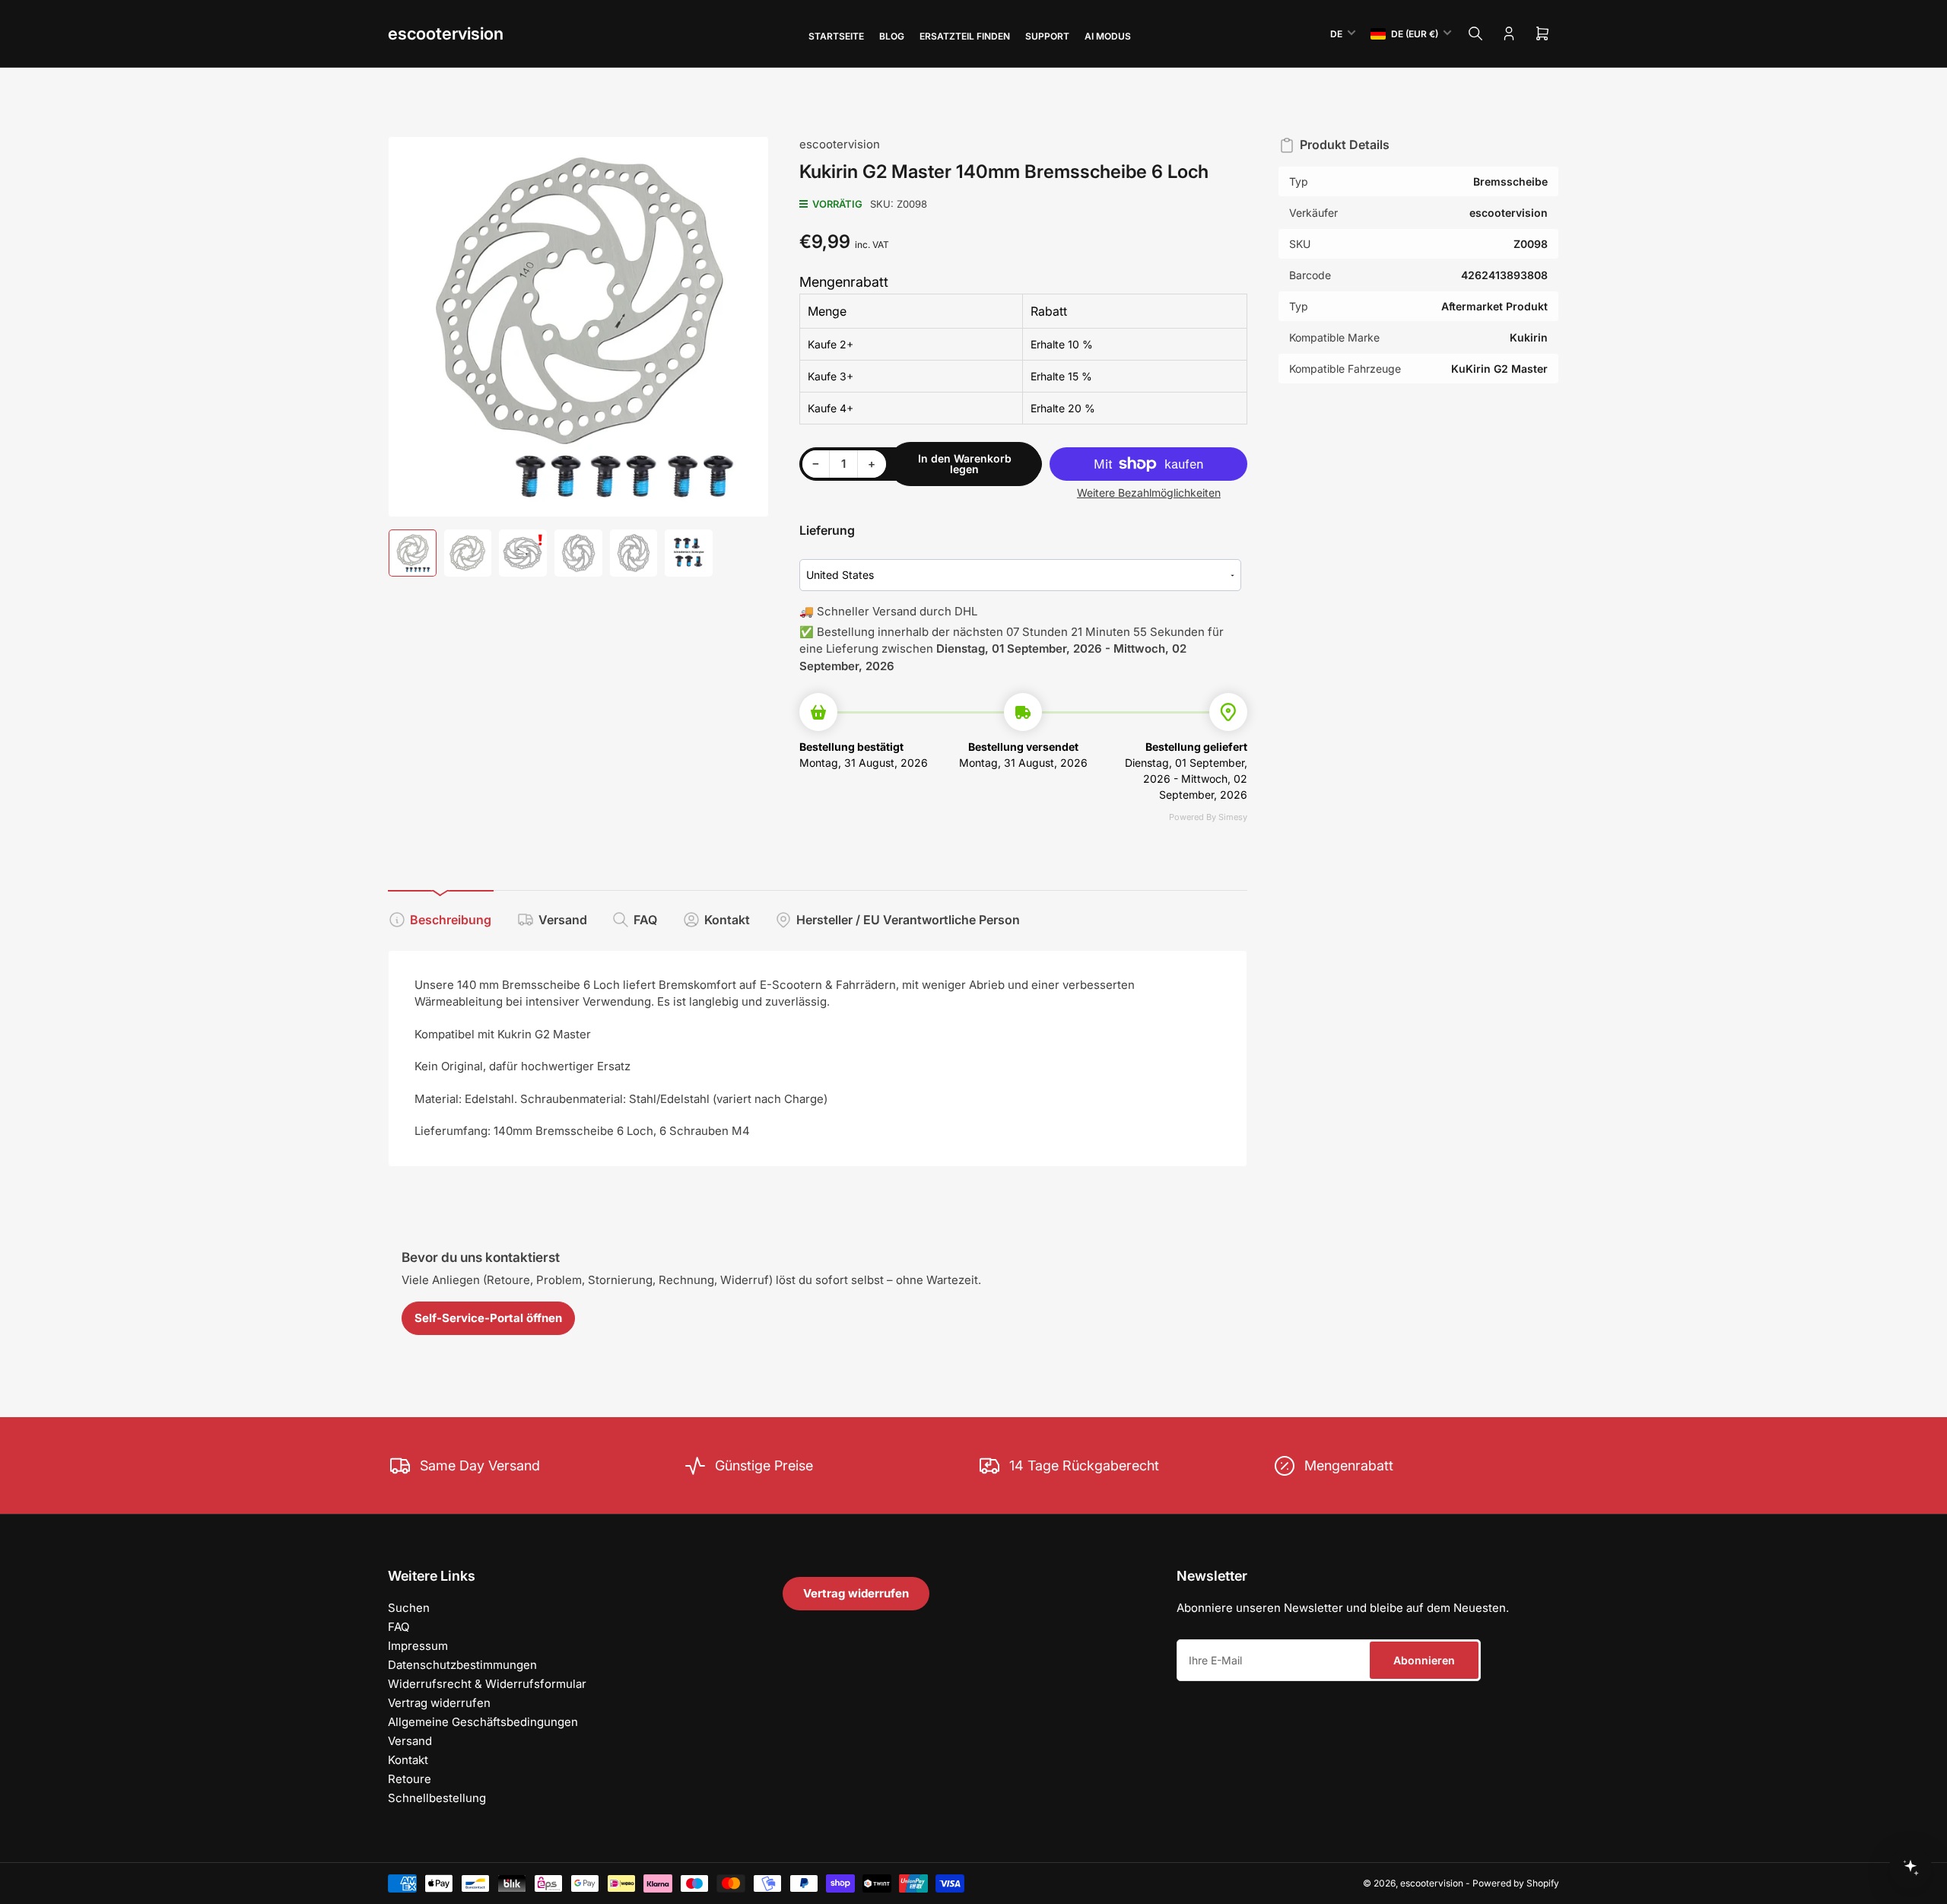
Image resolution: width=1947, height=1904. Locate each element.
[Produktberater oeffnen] (1910, 1867)
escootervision (446, 33)
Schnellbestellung (437, 1798)
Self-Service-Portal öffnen (488, 1318)
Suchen (409, 1608)
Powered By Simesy (1208, 817)
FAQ (645, 920)
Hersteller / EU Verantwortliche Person (908, 920)
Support (1047, 36)
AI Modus (1108, 36)
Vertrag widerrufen (439, 1703)
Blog (892, 36)
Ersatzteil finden (965, 36)
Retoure (410, 1779)
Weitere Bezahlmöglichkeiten (1149, 493)
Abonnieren (1424, 1660)
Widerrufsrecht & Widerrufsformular (487, 1684)
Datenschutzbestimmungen (462, 1665)
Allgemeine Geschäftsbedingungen (483, 1722)
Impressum (418, 1646)
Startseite (836, 36)
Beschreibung (451, 920)
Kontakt (727, 920)
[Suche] (1475, 33)
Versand (563, 920)
